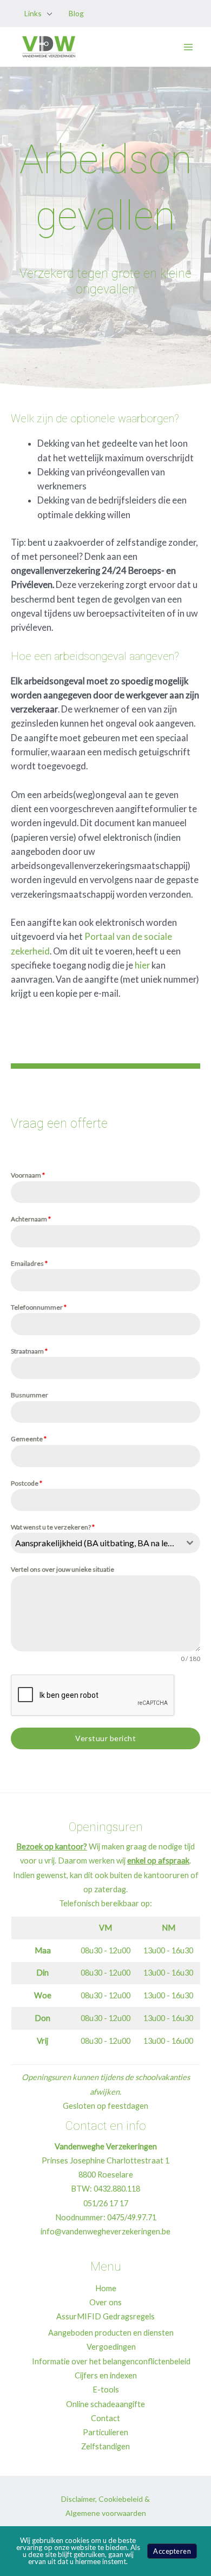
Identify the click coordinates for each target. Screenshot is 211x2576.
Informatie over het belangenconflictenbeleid (111, 2361)
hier (142, 965)
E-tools (106, 2389)
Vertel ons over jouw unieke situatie (62, 1569)
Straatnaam (29, 1351)
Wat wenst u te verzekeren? (53, 1527)
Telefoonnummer (39, 1307)
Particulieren (105, 2432)
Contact (105, 2418)
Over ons (105, 2302)
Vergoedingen (111, 2347)
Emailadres (29, 1263)
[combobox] (105, 1543)
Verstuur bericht (105, 1738)
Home (106, 2288)
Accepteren (172, 2551)
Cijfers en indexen (106, 2375)
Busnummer (29, 1395)
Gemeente (29, 1439)
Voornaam (28, 1175)
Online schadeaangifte (105, 2404)
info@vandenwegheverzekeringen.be (105, 2231)
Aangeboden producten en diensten (111, 2333)
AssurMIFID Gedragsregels (105, 2316)
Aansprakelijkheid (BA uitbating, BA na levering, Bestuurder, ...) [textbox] (97, 1543)
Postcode (27, 1483)
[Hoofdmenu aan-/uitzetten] (188, 47)
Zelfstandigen (105, 2446)
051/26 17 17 (106, 2203)
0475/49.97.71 (132, 2217)
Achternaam (31, 1219)
